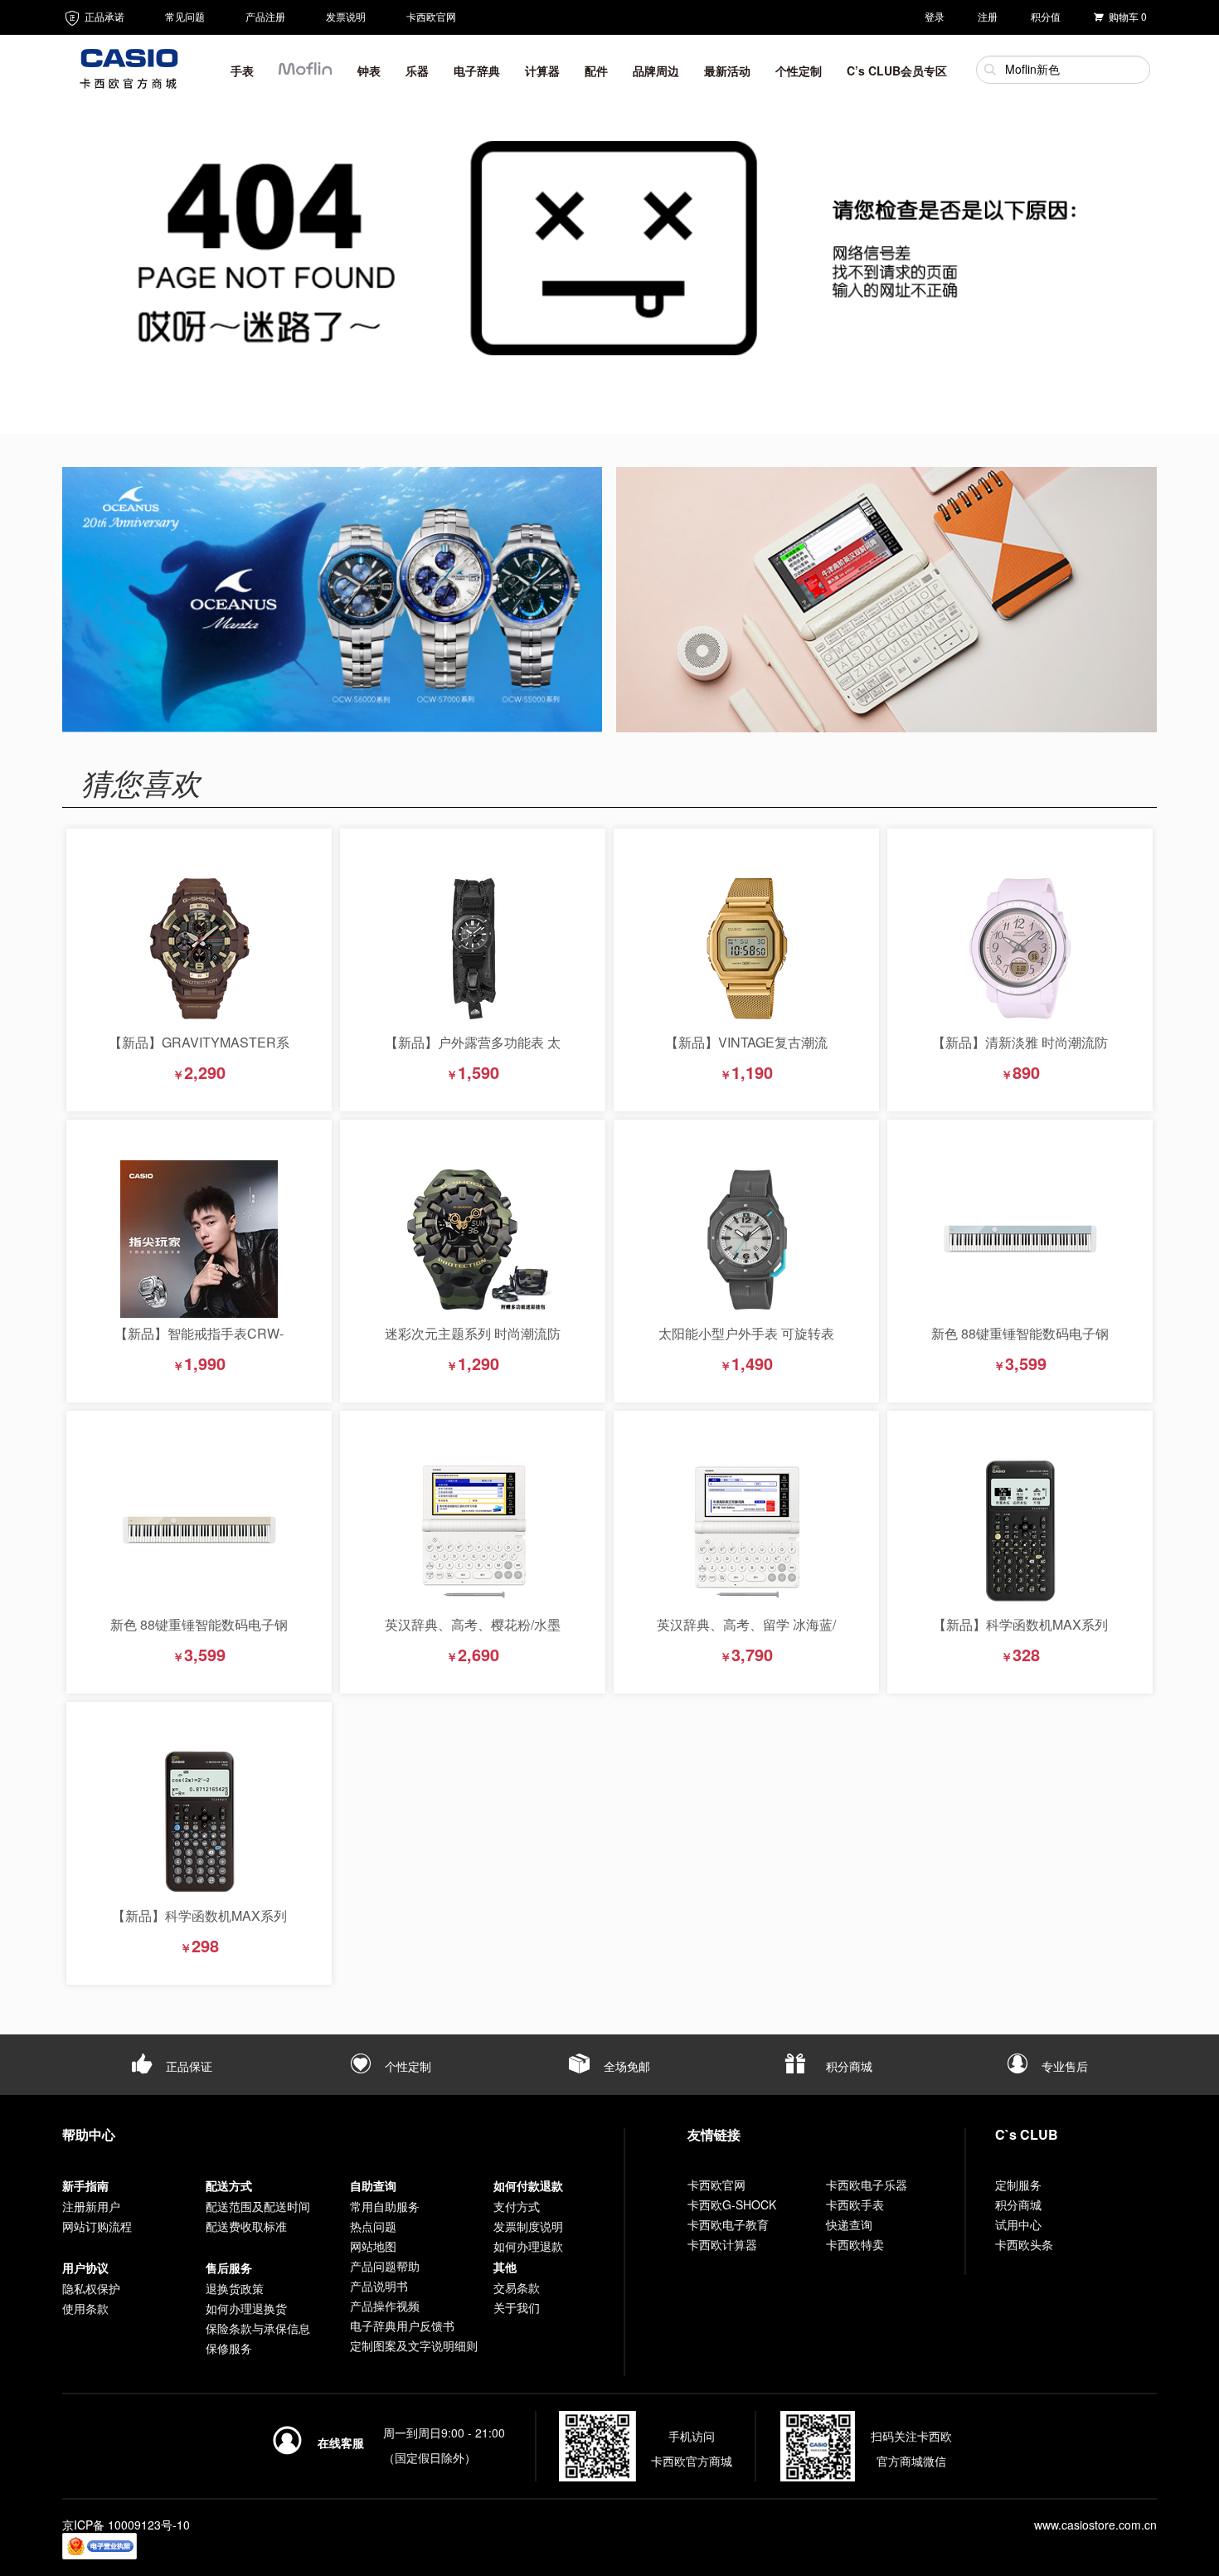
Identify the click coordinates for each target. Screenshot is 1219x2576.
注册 (988, 16)
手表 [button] (242, 70)
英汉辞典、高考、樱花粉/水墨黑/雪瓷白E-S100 (473, 1633)
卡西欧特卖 (855, 2244)
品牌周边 (656, 70)
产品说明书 (379, 2286)
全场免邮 (625, 2066)
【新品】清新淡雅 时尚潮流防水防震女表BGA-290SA (1020, 1050)
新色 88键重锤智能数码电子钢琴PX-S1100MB (199, 1633)
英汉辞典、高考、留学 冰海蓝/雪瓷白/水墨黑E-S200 (746, 1633)
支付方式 (517, 2206)
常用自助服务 (385, 2206)
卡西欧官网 (431, 16)
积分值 (1046, 16)
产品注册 (265, 16)
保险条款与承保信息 (258, 2328)
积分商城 (847, 2066)
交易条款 (517, 2287)
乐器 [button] (417, 70)
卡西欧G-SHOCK (732, 2204)
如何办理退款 (528, 2246)
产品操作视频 (385, 2306)
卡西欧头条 (1024, 2244)
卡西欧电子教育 (728, 2224)
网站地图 (373, 2246)
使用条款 (85, 2308)
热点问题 (373, 2226)
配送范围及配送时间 (258, 2206)
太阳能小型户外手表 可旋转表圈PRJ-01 (746, 1341)
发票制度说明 (528, 2226)
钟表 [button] (369, 70)
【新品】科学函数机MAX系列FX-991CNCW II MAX (199, 1924)
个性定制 (406, 2066)
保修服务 (229, 2348)
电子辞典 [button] (477, 70)
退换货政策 (235, 2288)
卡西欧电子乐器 (867, 2185)
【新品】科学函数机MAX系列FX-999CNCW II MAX (1020, 1633)
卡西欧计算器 (722, 2244)
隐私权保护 (91, 2288)
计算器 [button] (542, 70)
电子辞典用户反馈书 (402, 2326)
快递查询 (849, 2224)
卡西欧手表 (855, 2204)
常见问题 (185, 16)
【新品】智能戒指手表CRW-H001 (199, 1341)
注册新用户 (91, 2206)
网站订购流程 (97, 2226)
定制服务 (1018, 2185)
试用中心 (1018, 2224)
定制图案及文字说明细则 (414, 2345)
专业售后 (1063, 2066)
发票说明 (346, 16)
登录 (935, 16)
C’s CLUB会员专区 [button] (897, 70)
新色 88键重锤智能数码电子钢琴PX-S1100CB (1020, 1341)
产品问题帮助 (385, 2266)
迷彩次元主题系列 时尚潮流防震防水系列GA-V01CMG (473, 1341)
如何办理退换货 (246, 2308)
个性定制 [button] (799, 70)
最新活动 (727, 70)
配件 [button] (596, 70)
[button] (306, 74)
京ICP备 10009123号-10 (126, 2525)
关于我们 (517, 2307)
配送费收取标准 (246, 2226)
